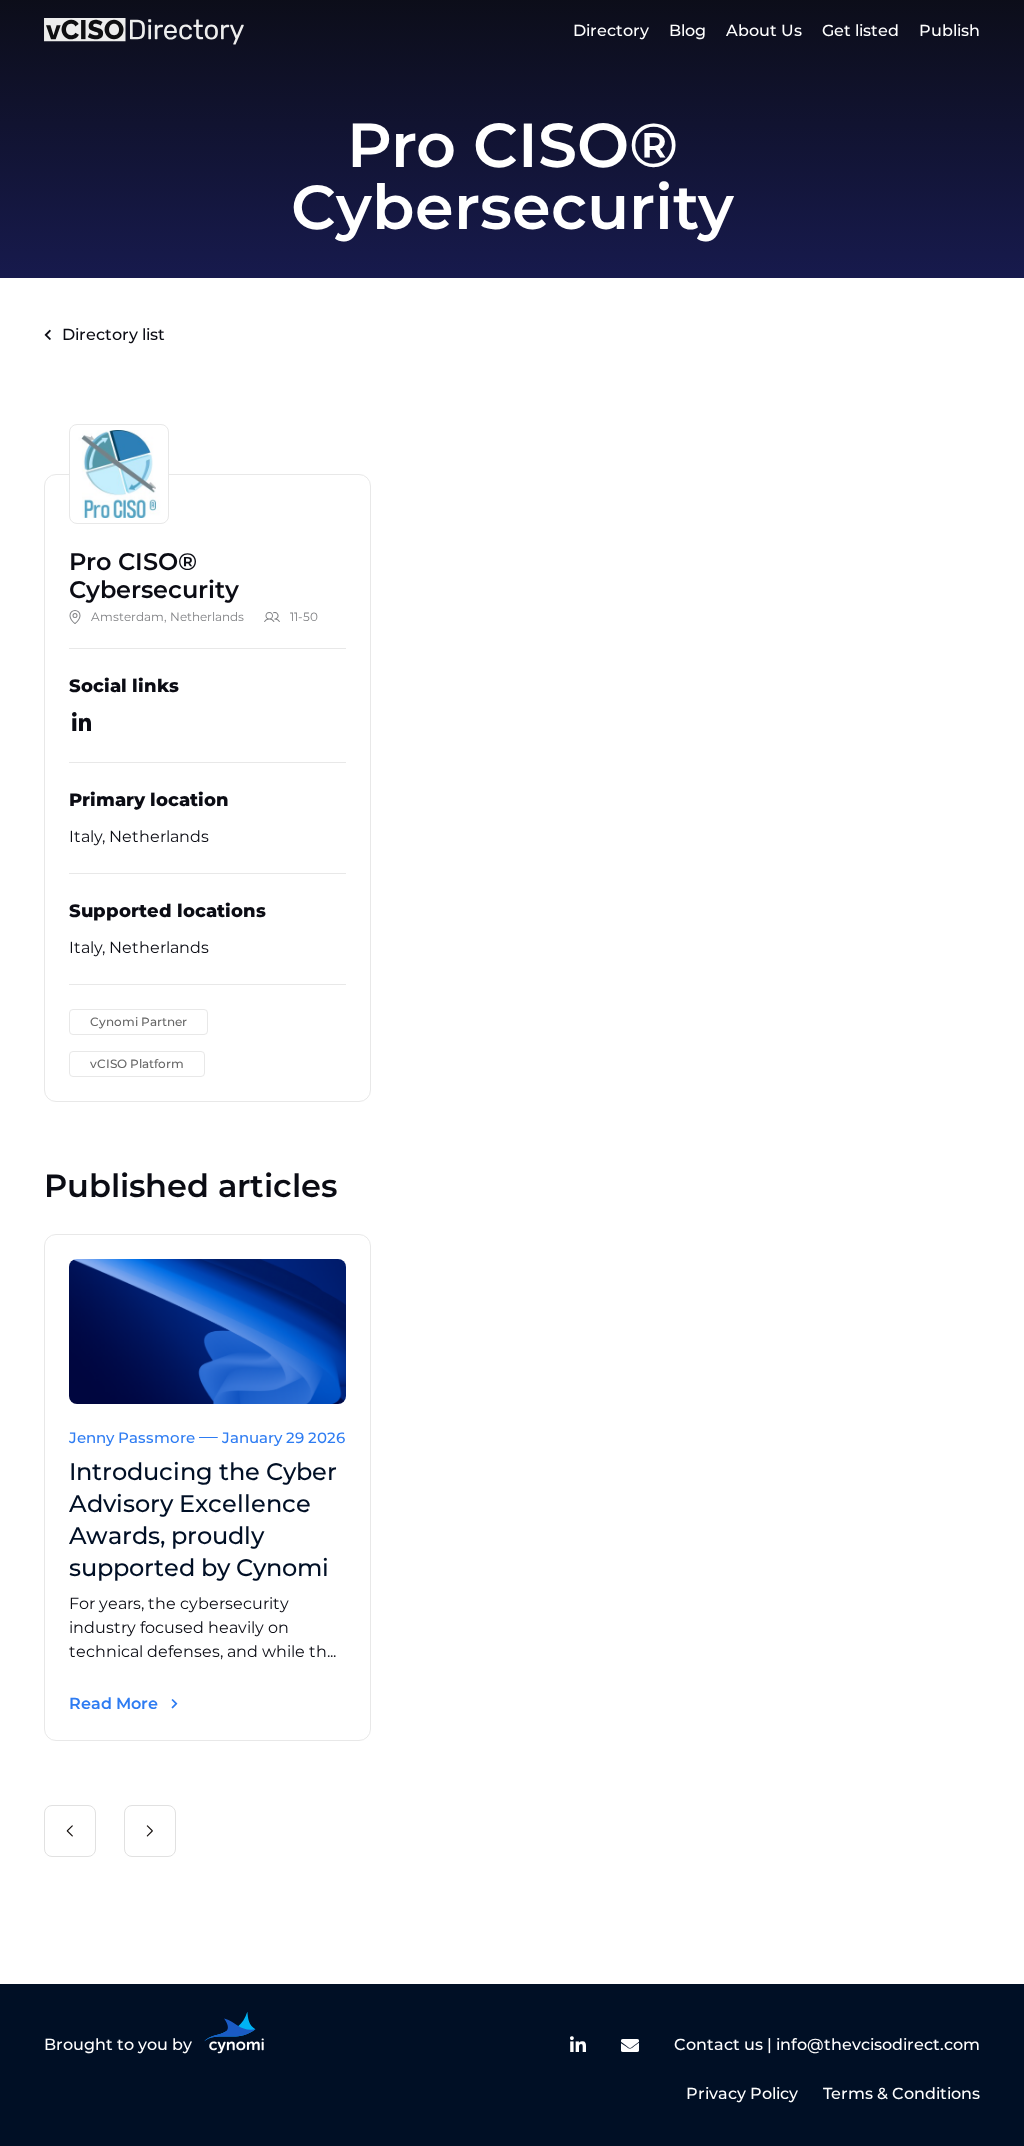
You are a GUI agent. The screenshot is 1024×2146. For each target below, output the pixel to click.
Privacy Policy (742, 2093)
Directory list (113, 334)
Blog (687, 30)
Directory (611, 30)
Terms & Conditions (901, 2093)
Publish (949, 30)
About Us (764, 30)
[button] (70, 1831)
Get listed (860, 30)
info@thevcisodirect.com (878, 2044)
